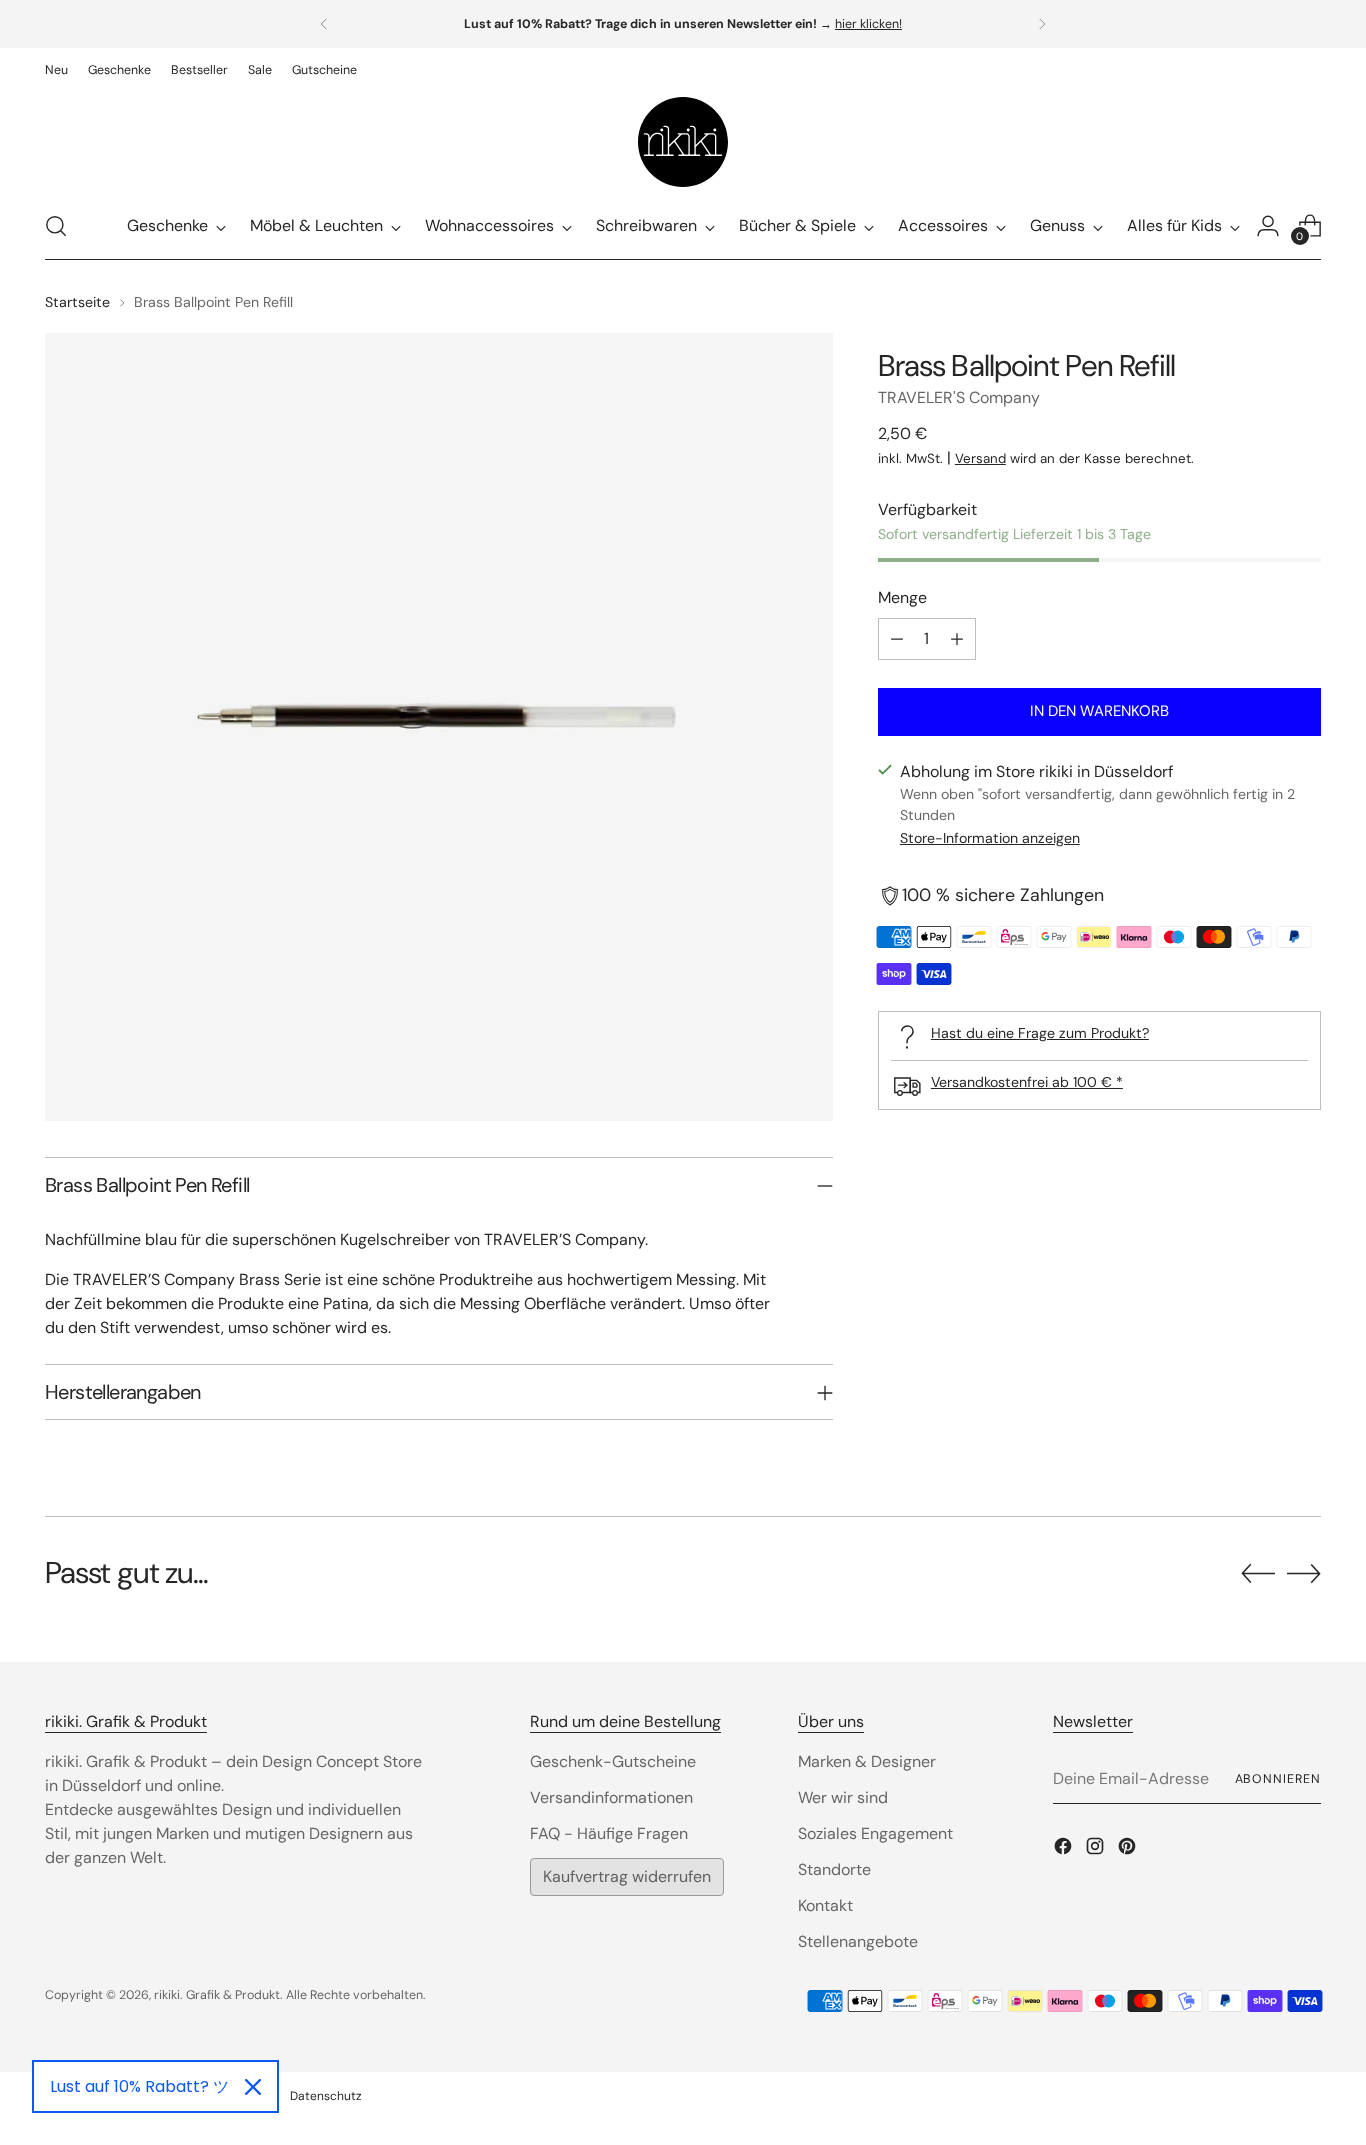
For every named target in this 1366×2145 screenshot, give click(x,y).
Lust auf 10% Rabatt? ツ (139, 2086)
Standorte (834, 1869)
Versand (980, 458)
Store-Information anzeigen (990, 839)
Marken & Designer (867, 1761)
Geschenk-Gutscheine (613, 1761)
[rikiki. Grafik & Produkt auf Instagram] (1097, 1849)
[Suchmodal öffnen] (56, 226)
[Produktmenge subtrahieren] (897, 639)
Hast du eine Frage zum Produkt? (1040, 1033)
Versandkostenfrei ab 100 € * (1027, 1082)
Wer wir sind (843, 1797)
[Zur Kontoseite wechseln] (1268, 226)
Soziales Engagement (875, 1833)
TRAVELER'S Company (959, 397)
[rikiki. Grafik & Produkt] (683, 142)
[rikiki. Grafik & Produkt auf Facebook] (1065, 1849)
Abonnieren (1278, 1779)
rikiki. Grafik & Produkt (217, 1995)
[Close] (253, 2087)
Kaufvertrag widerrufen (627, 1876)
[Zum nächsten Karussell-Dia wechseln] (1304, 1573)
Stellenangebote (858, 1941)
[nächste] (1042, 24)
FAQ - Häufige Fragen (609, 1833)
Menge (902, 597)
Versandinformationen (611, 1797)
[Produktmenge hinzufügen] (957, 639)
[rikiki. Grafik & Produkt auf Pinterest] (1129, 1849)
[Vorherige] (324, 24)
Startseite (77, 302)
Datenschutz (326, 2096)
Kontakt (825, 1905)
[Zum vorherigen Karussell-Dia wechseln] (1258, 1574)
